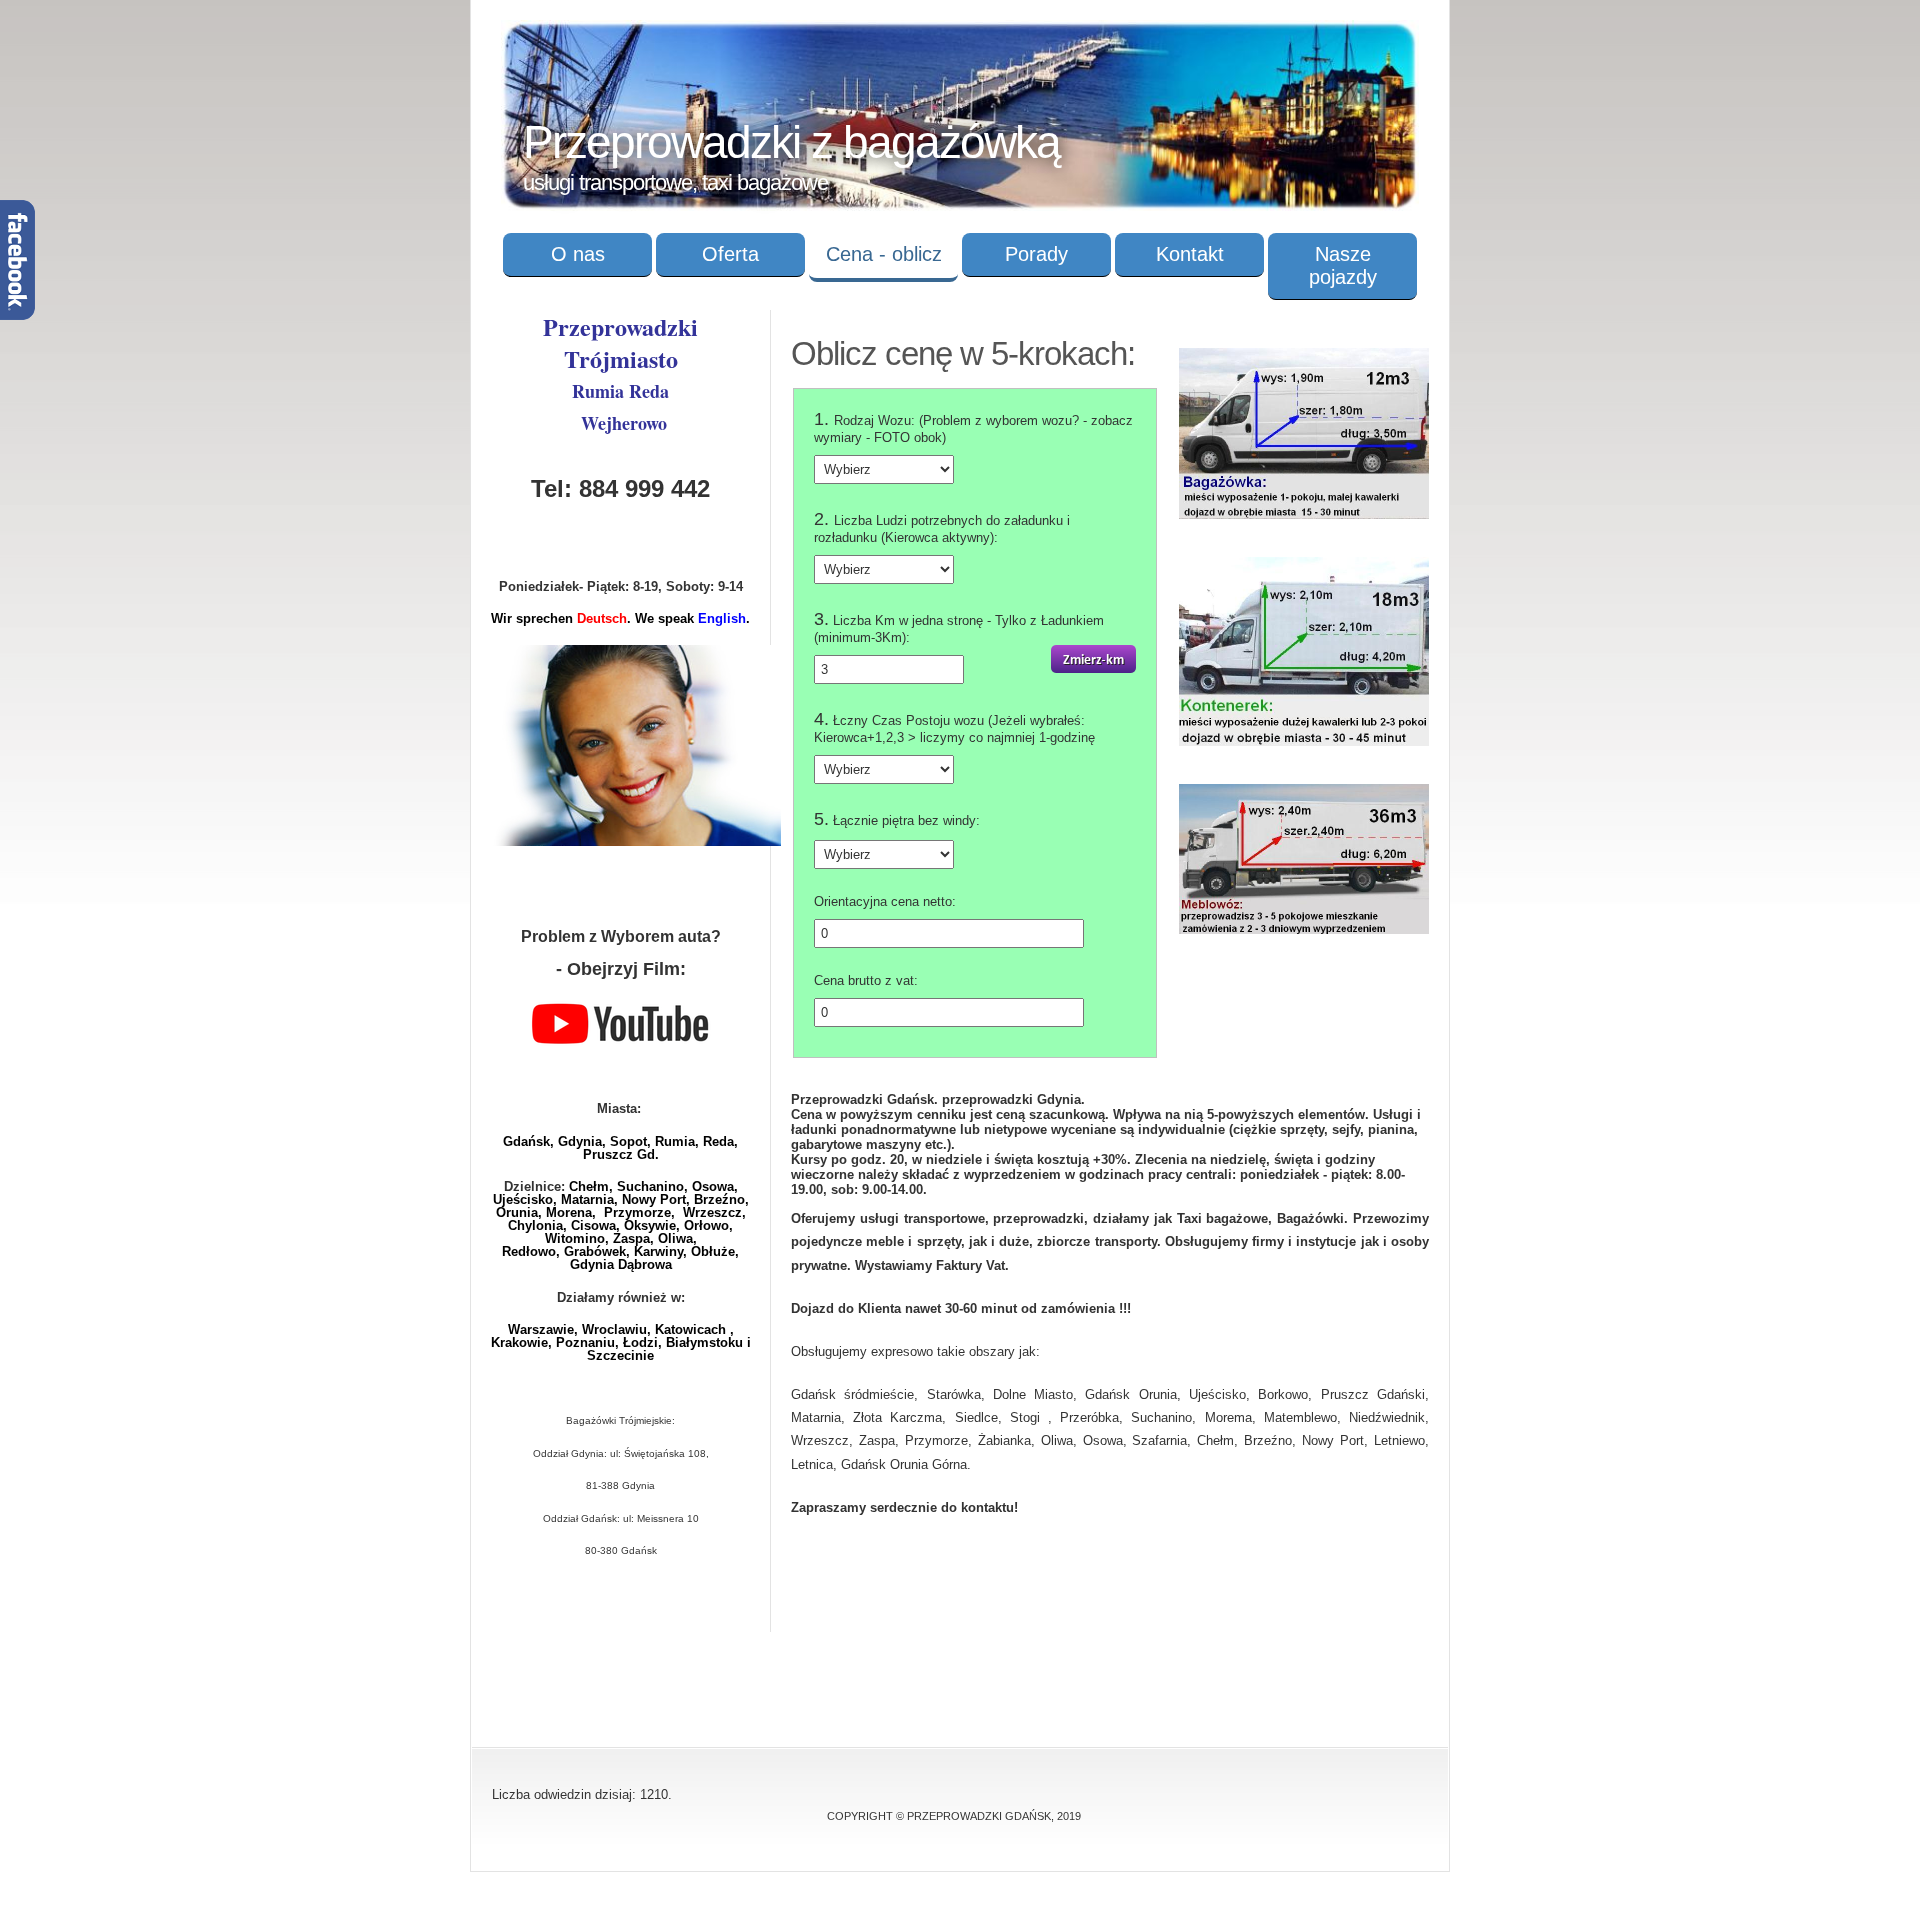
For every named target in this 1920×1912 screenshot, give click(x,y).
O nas (578, 254)
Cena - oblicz (884, 254)
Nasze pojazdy (1343, 265)
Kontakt (1190, 254)
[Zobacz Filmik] (621, 1045)
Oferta (730, 254)
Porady (1036, 254)
